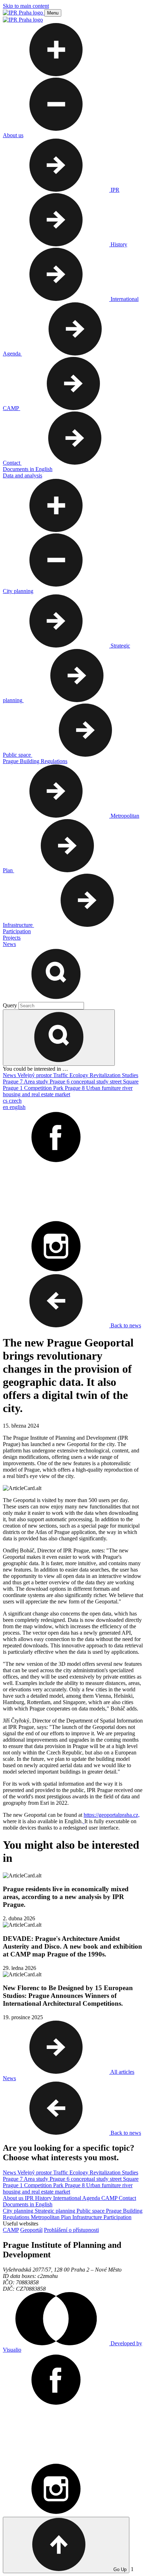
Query (11, 1005)
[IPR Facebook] (56, 1162)
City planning (19, 2211)
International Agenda (77, 2198)
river (127, 1088)
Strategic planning (56, 2211)
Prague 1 (13, 1088)
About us (14, 2198)
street (116, 1082)
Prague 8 (75, 1088)
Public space (91, 2211)
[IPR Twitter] (56, 1216)
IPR (30, 2198)
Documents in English (28, 2204)
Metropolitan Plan (52, 2217)
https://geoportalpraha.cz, (112, 1815)
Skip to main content (26, 6)
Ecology (80, 1075)
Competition (39, 1088)
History (44, 2198)
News (10, 1075)
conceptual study (90, 1082)
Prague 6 (60, 1082)
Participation (117, 2217)
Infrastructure (88, 2217)
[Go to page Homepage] (24, 13)
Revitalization (106, 1075)
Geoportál (31, 2230)
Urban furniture (104, 1088)
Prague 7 (13, 1082)
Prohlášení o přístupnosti (71, 2230)
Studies (130, 1075)
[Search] (56, 999)
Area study (37, 1082)
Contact (127, 2198)
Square (131, 1082)
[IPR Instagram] (56, 1271)
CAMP (110, 2198)
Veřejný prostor (35, 1075)
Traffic (61, 1075)
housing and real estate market (36, 1094)
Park (59, 1088)
